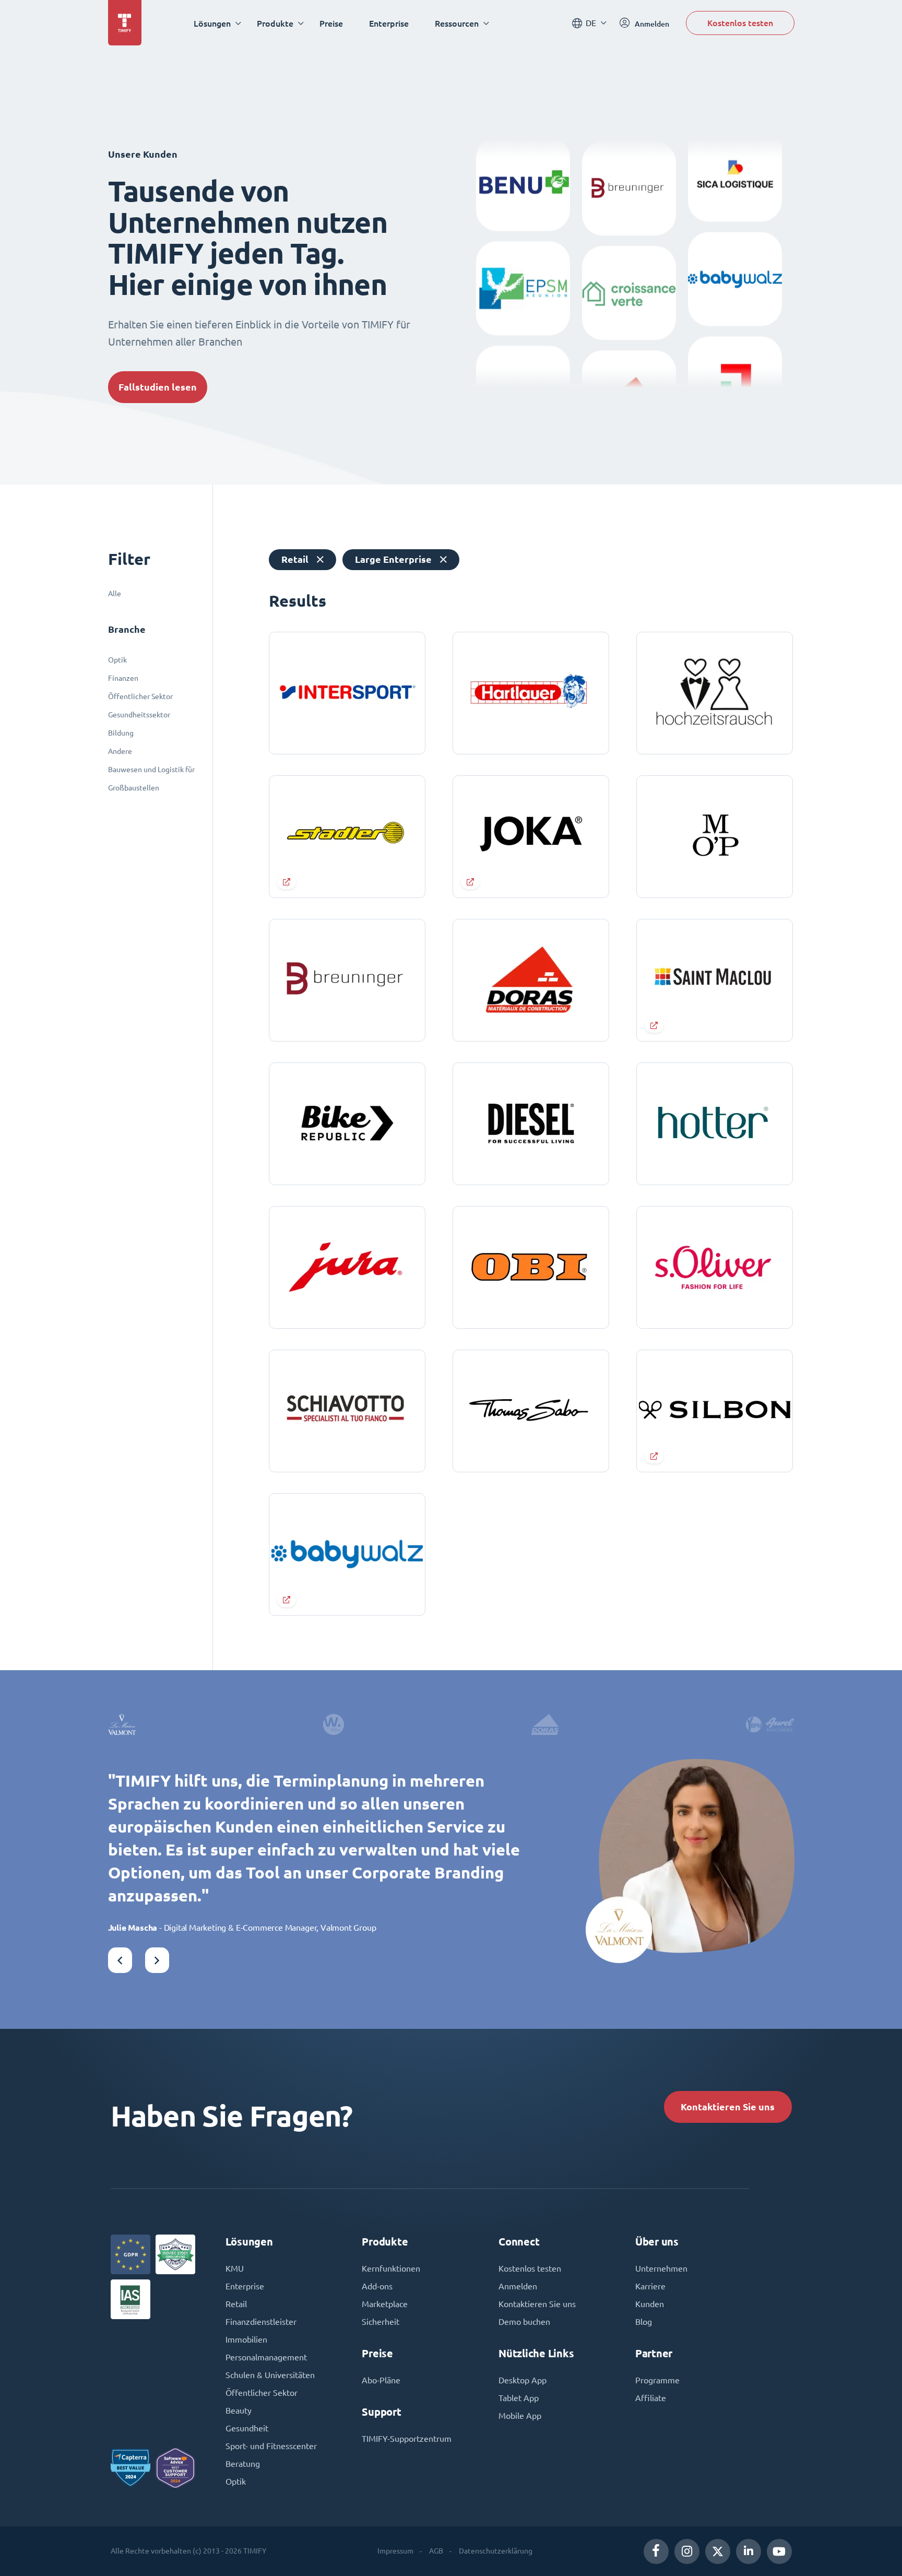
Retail (236, 2304)
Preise (331, 23)
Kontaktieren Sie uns (728, 2107)
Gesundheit (247, 2428)
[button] (120, 1960)
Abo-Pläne (381, 2380)
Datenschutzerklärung (496, 2551)
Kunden (650, 2304)
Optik (117, 660)
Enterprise (389, 23)
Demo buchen (524, 2322)
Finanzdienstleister (261, 2322)
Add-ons (377, 2286)
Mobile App (520, 2416)
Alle (115, 594)
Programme (657, 2380)
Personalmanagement (266, 2357)
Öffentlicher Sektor (140, 696)
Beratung (243, 2464)
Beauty (239, 2410)
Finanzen (123, 678)
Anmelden (518, 2286)
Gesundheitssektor (139, 715)
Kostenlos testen (740, 23)
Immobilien (246, 2339)
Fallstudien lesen (158, 387)
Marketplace (385, 2304)
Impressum (395, 2551)
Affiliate (651, 2398)
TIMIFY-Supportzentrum (407, 2439)
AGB (436, 2551)
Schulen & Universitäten (270, 2375)
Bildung (121, 733)
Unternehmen (661, 2268)
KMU (235, 2268)
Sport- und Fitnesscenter (271, 2446)
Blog (644, 2322)
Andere (120, 751)
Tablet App (519, 2398)
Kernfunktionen (391, 2268)
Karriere (650, 2286)
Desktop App (523, 2380)
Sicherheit (381, 2322)
